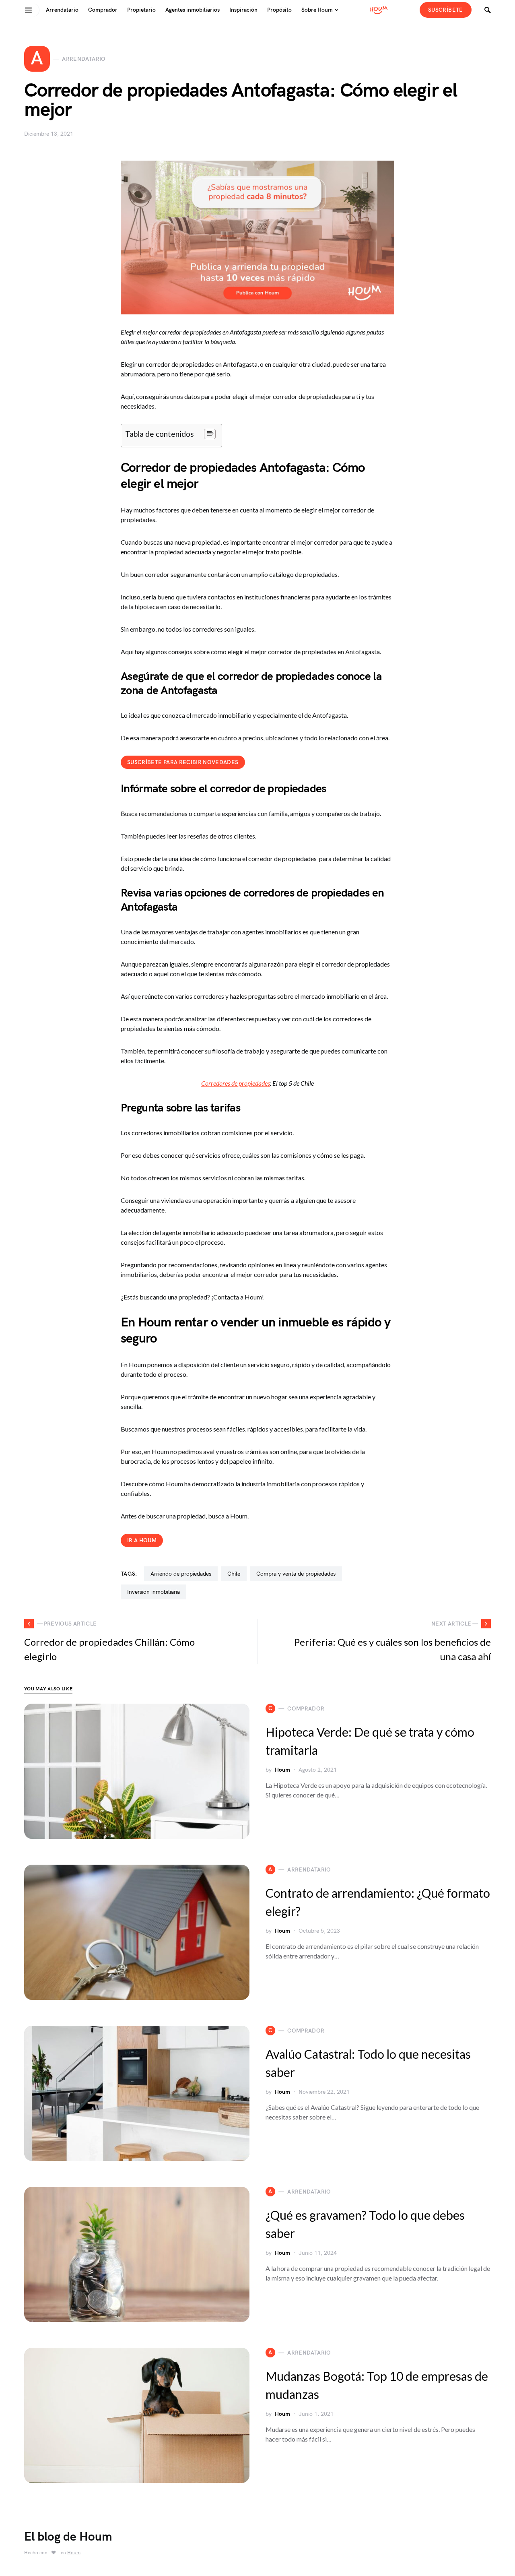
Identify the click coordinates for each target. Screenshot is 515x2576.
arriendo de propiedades (181, 1574)
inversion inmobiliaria (153, 1592)
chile (234, 1574)
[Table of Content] (210, 434)
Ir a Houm (142, 1540)
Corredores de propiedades (236, 1083)
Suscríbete (446, 10)
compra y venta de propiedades (296, 1574)
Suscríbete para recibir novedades (183, 762)
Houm (282, 1770)
